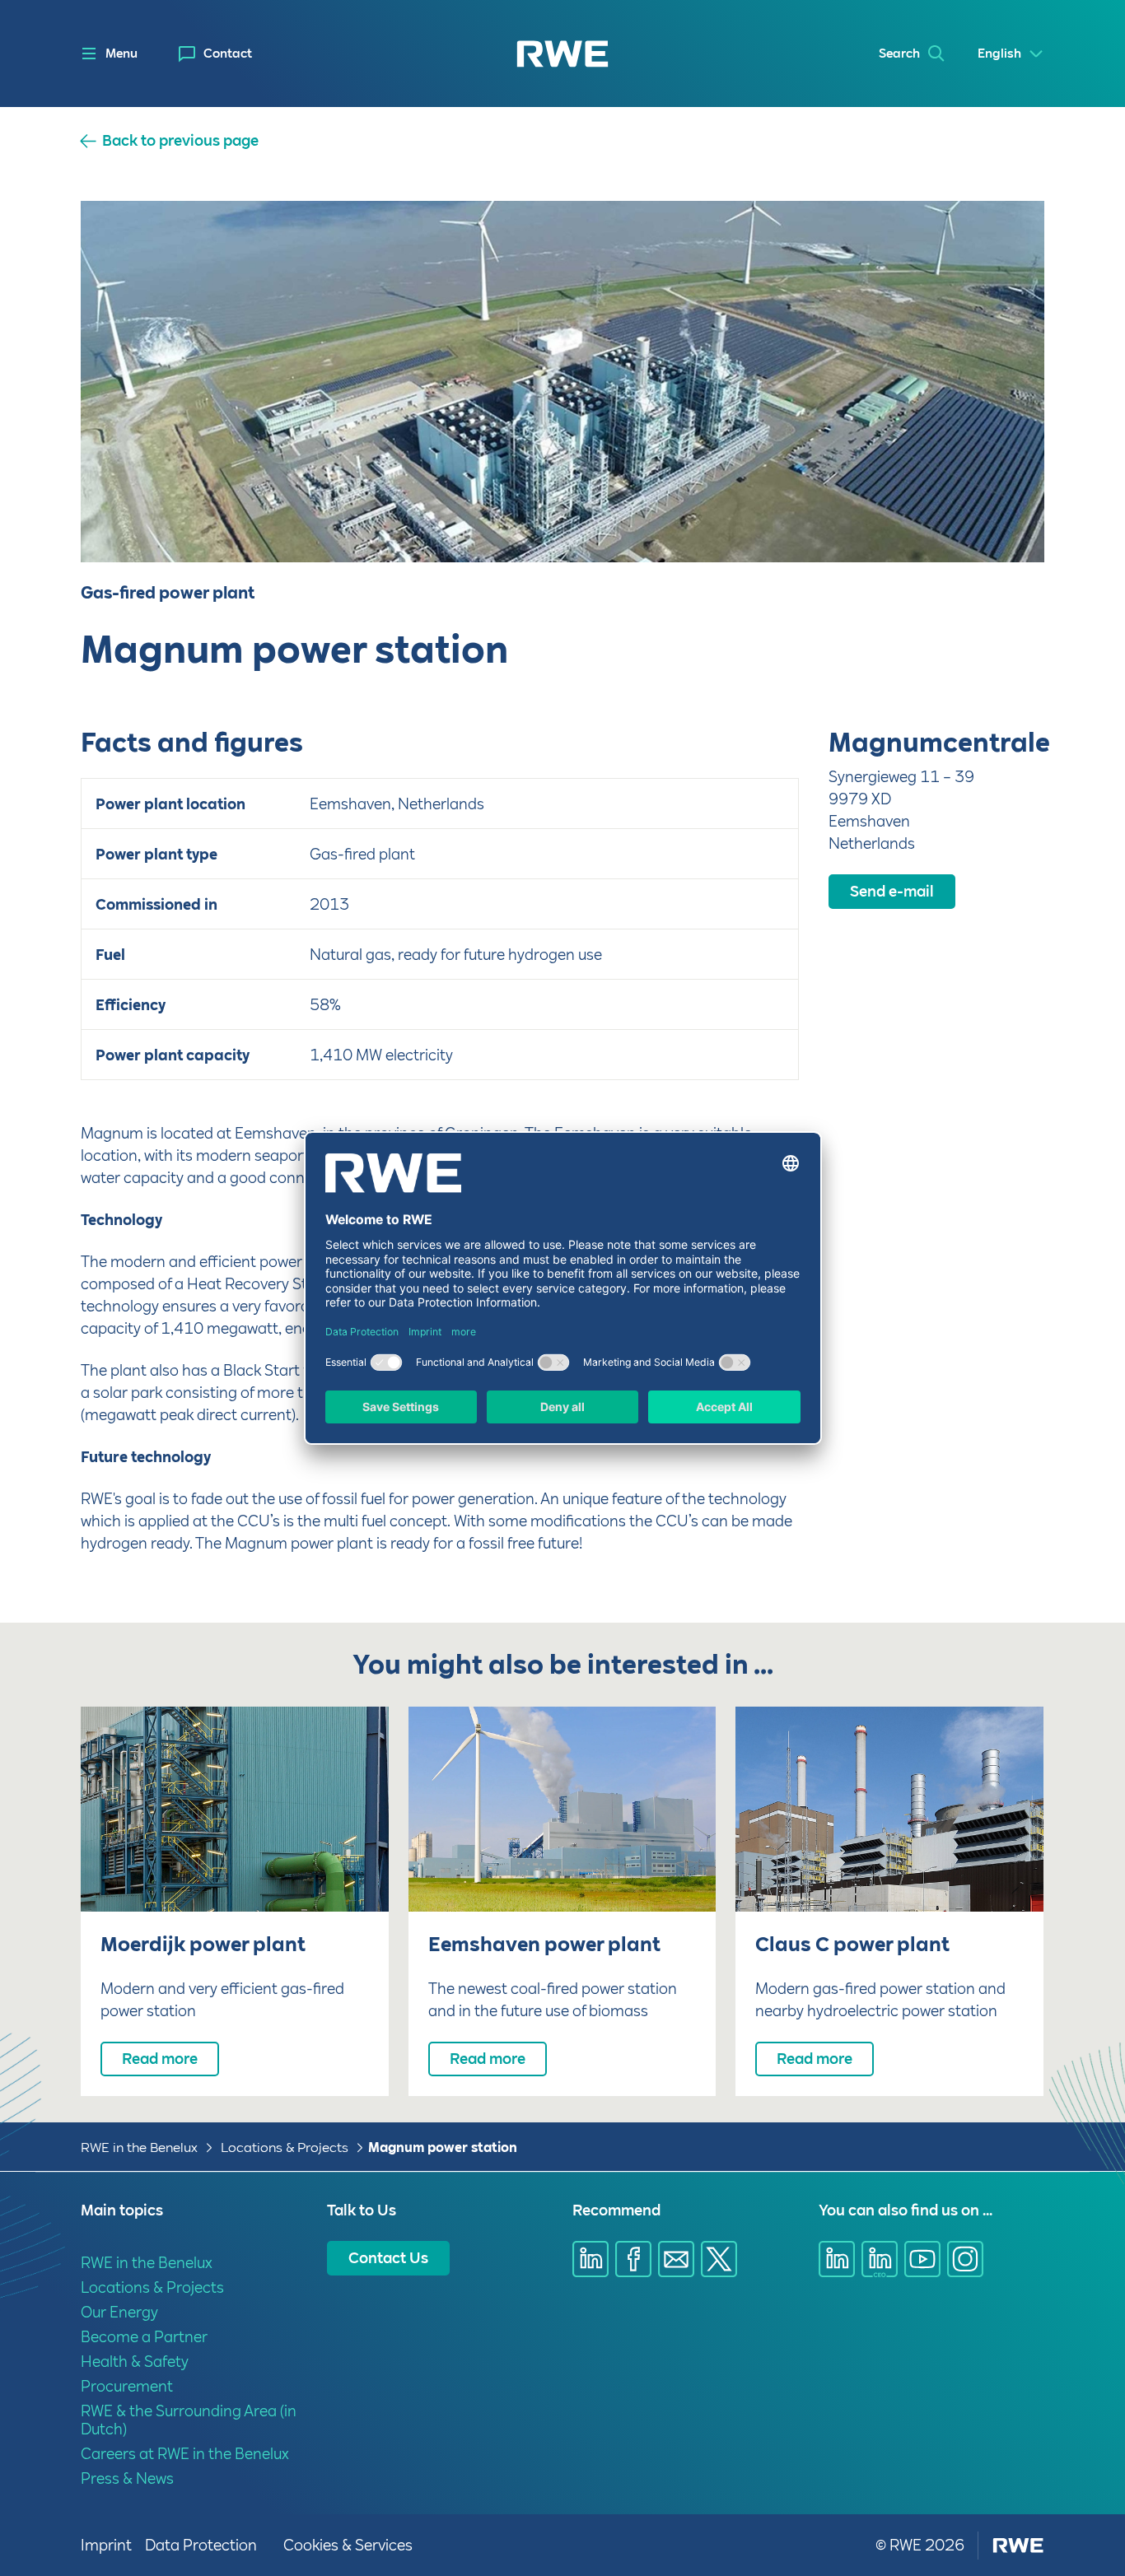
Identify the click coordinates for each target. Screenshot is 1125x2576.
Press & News (127, 2478)
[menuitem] (215, 54)
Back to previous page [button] (180, 141)
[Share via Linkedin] (591, 2259)
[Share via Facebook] (633, 2259)
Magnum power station (443, 2147)
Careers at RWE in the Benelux (185, 2454)
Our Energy (119, 2312)
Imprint (106, 2545)
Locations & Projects (285, 2147)
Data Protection (201, 2545)
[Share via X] (719, 2259)
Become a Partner (144, 2337)
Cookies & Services (348, 2545)
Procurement (127, 2386)
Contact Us (388, 2258)
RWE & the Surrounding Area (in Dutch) (189, 2420)
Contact (228, 54)
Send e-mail (892, 891)
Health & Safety (135, 2362)
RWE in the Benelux (139, 2147)
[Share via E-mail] (676, 2259)
